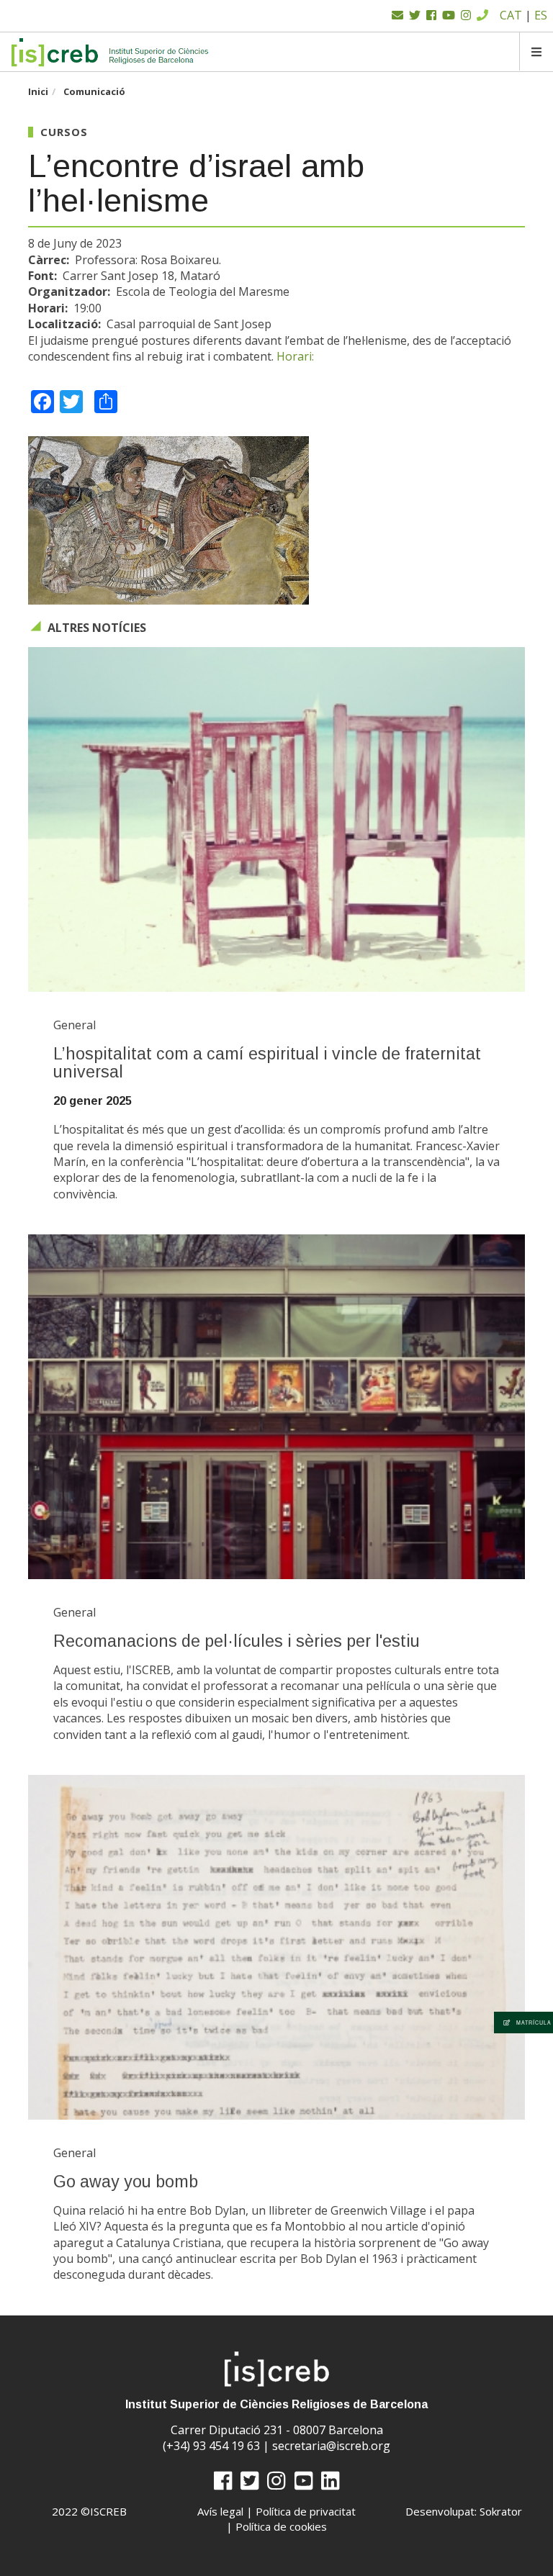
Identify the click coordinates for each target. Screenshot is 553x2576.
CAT (511, 15)
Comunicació (94, 91)
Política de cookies (281, 2526)
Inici (38, 91)
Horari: (295, 356)
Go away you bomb (126, 2182)
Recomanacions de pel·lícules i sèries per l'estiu (237, 1641)
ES (541, 15)
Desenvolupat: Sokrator (464, 2511)
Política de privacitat (306, 2511)
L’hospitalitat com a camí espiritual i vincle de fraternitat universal (267, 1063)
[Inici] (111, 52)
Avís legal (220, 2511)
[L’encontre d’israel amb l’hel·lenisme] (276, 520)
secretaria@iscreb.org (331, 2446)
